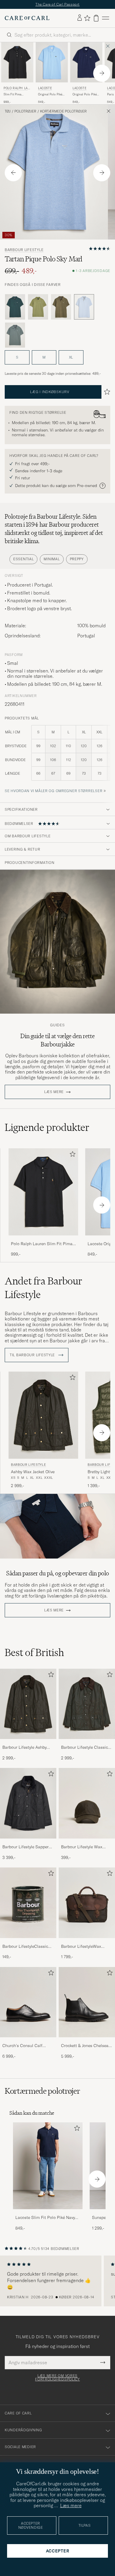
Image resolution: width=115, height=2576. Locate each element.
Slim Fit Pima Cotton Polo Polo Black (15, 95)
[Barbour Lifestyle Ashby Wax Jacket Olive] (28, 1743)
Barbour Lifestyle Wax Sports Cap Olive (82, 1847)
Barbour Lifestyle (24, 250)
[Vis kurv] (96, 18)
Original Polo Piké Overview (50, 95)
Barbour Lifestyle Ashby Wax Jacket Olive (24, 1748)
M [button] (44, 357)
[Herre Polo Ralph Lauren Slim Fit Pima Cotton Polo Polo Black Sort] (17, 62)
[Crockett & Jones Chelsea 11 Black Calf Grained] (87, 2041)
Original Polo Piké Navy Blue (85, 95)
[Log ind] (80, 18)
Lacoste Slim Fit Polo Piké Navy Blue (45, 2218)
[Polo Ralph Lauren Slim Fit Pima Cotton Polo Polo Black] (43, 1239)
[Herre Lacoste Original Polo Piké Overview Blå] (52, 62)
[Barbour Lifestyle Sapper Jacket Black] (28, 1843)
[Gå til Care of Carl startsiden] (27, 18)
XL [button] (71, 357)
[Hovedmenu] (106, 18)
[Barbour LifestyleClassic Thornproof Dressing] (28, 1942)
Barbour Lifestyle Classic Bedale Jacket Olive (84, 1748)
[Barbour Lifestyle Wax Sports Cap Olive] (87, 1843)
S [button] (17, 357)
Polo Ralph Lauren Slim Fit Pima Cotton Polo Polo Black (42, 1244)
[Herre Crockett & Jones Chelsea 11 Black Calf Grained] (87, 2002)
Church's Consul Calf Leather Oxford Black (22, 2046)
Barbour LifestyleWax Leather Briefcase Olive (83, 1947)
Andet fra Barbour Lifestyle (43, 1288)
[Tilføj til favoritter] (71, 1155)
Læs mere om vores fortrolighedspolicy (57, 2378)
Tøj (8, 111)
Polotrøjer (25, 111)
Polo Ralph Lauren (17, 89)
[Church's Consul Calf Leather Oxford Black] (28, 2041)
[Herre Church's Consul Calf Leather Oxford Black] (28, 2002)
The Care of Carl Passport (57, 4)
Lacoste (45, 88)
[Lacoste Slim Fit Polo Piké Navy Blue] (48, 2213)
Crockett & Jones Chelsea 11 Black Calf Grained (87, 2046)
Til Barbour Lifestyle (33, 1355)
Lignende (47, 1127)
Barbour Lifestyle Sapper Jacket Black (26, 1847)
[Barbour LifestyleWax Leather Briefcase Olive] (87, 1942)
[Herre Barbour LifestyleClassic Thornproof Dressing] (28, 1903)
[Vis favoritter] (87, 18)
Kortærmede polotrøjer (63, 111)
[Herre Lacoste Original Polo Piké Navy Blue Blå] (86, 62)
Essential (23, 559)
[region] (57, 2281)
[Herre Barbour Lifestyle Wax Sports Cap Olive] (87, 1803)
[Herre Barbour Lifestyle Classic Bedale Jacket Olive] (87, 1704)
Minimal (52, 559)
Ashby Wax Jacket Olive (33, 1472)
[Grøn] (15, 307)
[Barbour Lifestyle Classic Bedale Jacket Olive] (87, 1743)
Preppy (77, 559)
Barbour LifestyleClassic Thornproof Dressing (25, 1947)
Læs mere (54, 1092)
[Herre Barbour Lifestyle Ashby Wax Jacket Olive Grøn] (43, 1415)
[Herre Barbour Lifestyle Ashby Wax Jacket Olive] (28, 1704)
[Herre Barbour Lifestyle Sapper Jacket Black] (28, 1803)
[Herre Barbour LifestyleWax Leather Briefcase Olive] (87, 1903)
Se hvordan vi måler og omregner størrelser (54, 791)
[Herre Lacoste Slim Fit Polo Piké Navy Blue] (48, 2166)
